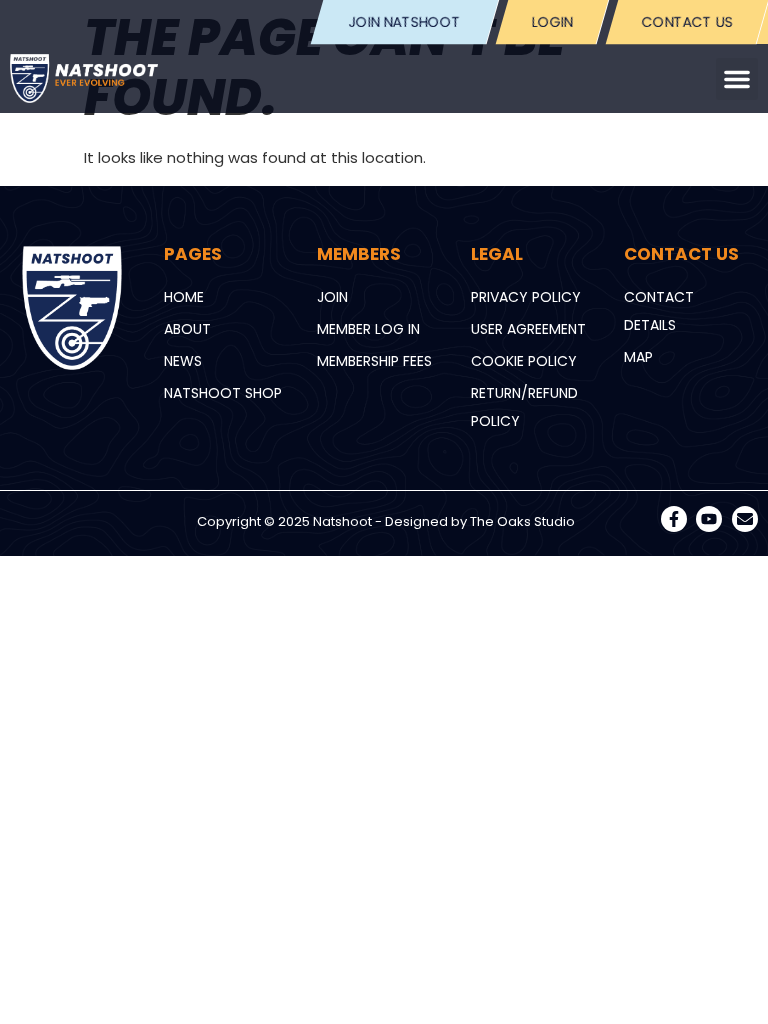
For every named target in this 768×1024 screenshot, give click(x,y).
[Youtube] (709, 519)
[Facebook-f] (674, 519)
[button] (737, 79)
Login (552, 22)
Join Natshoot (405, 22)
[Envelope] (745, 519)
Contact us (687, 22)
